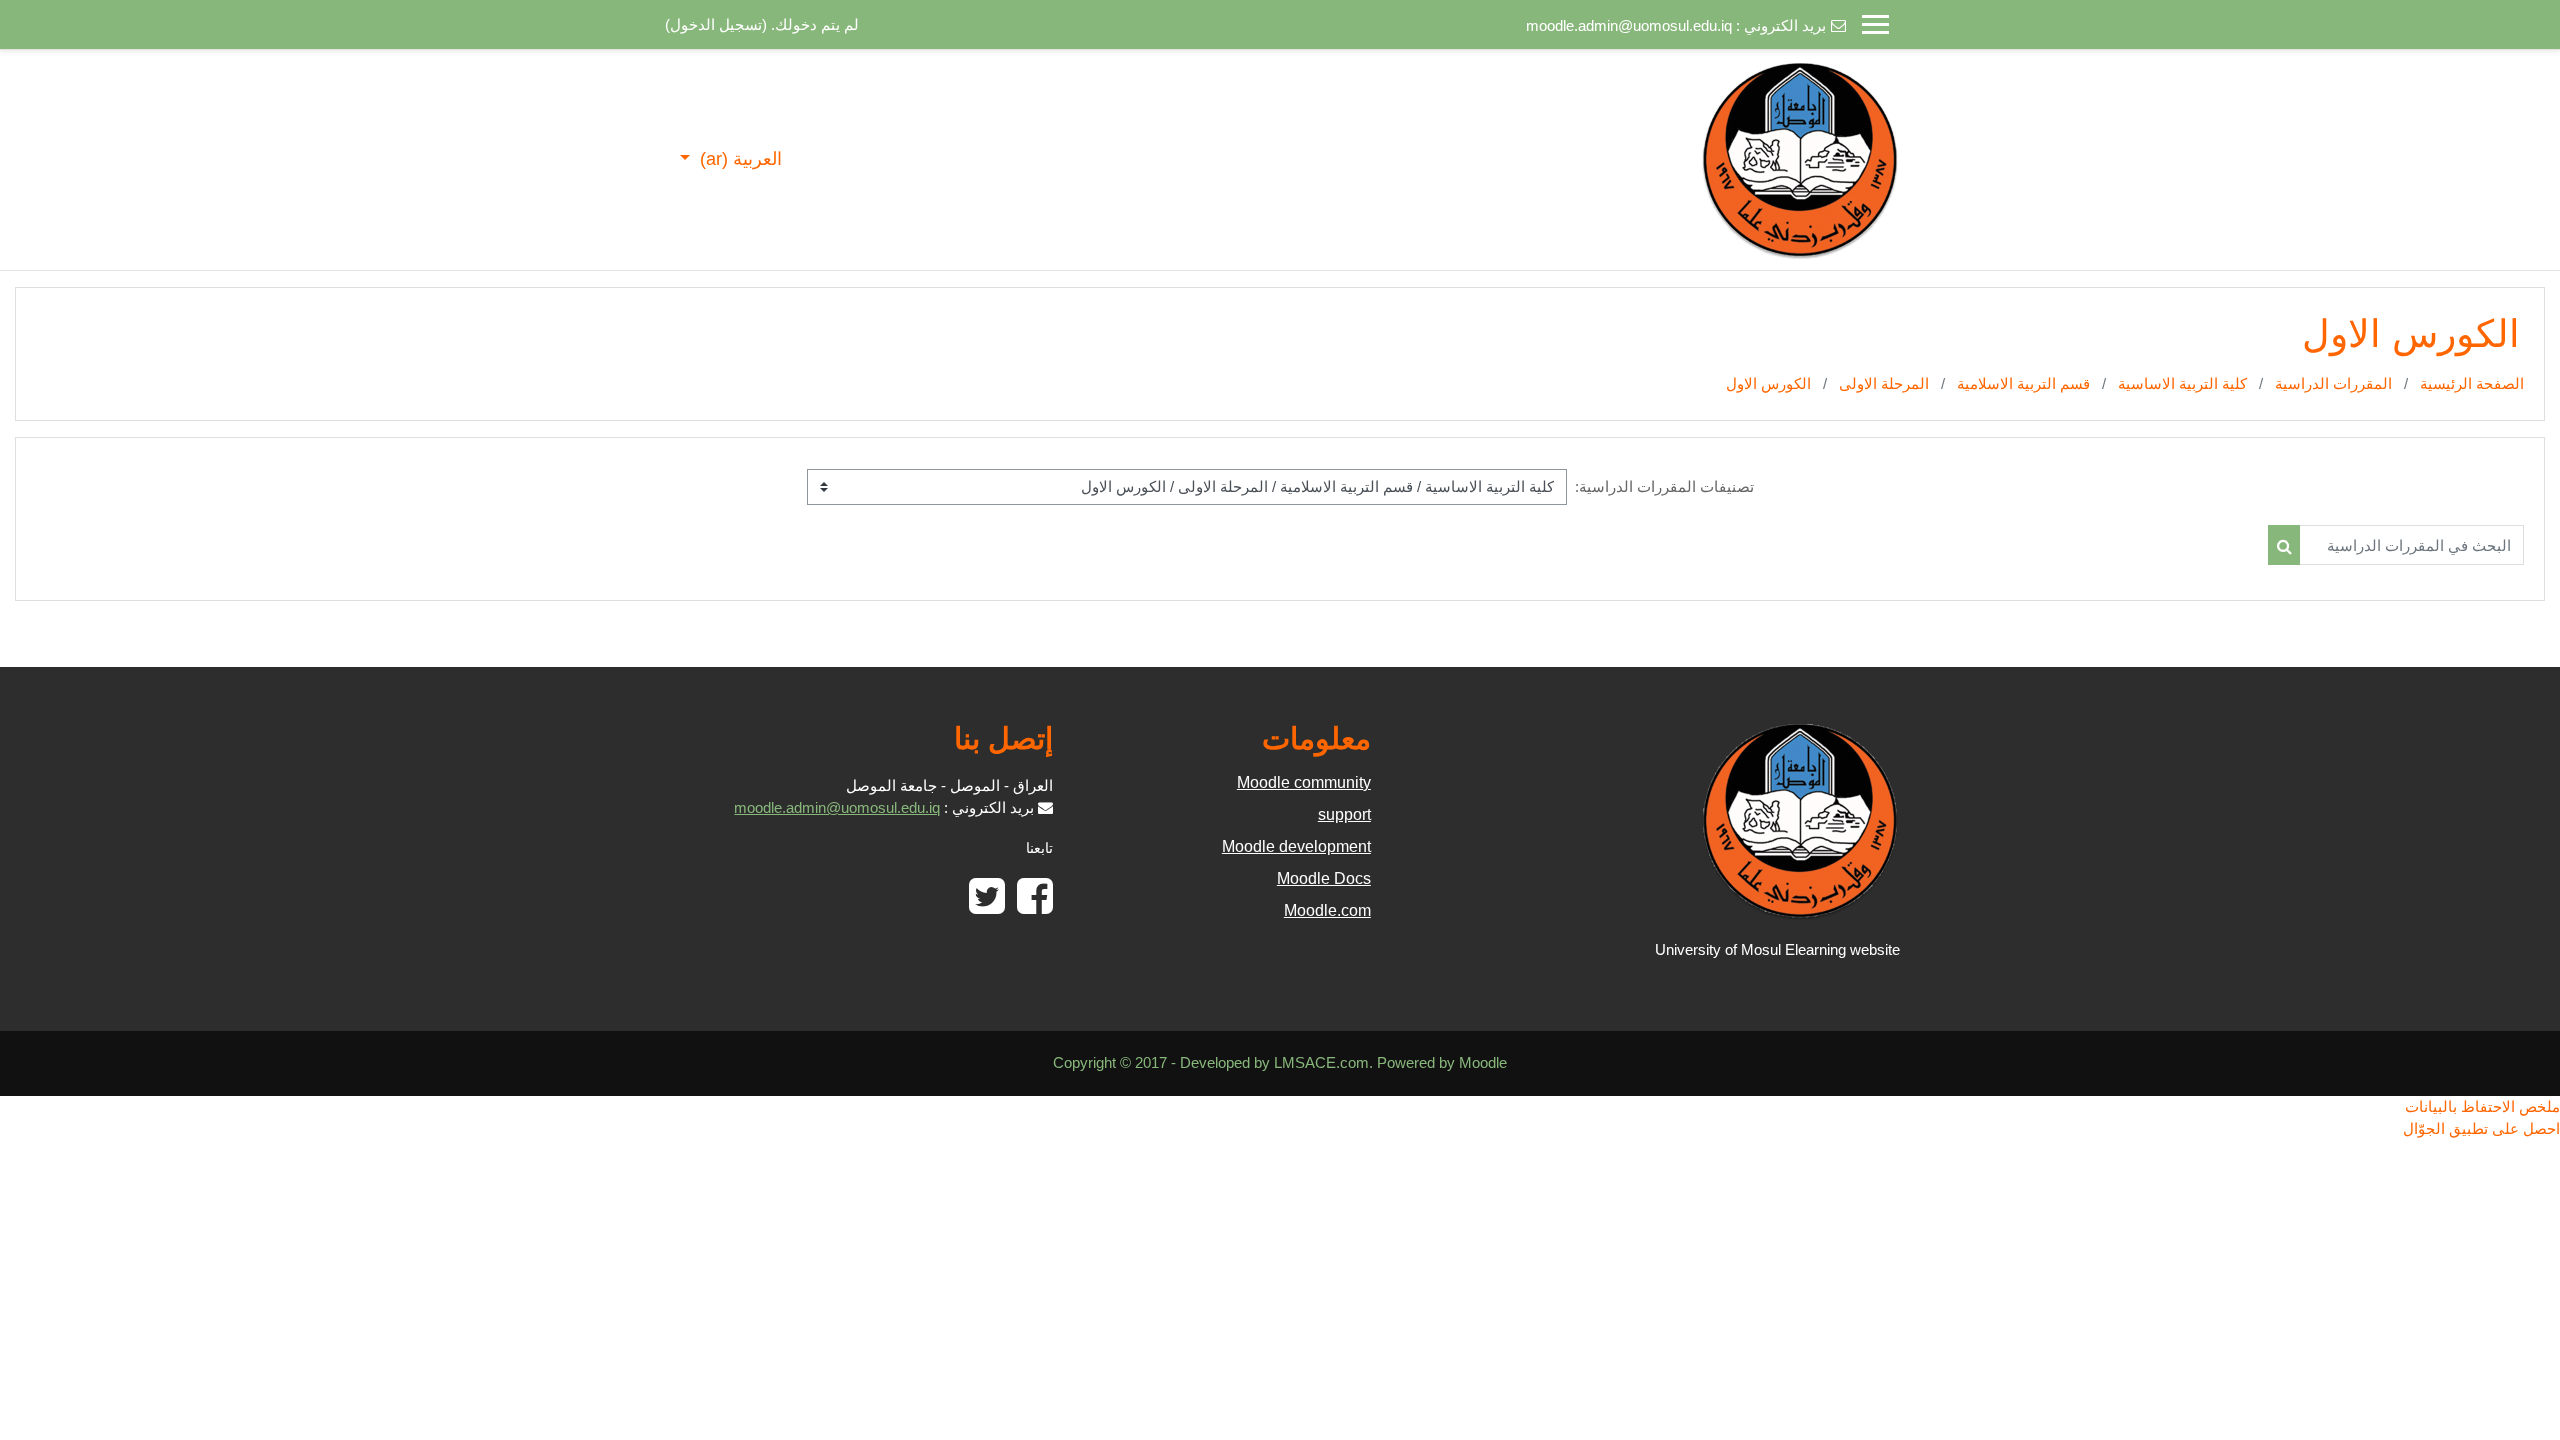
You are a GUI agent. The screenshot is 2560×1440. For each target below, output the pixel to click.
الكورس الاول (1768, 383)
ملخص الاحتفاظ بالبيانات (2482, 1106)
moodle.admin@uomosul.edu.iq (1629, 25)
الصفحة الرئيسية (2472, 383)
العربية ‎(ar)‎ (738, 159)
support (1344, 814)
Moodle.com (1327, 910)
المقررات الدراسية (2333, 383)
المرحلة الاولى (1884, 383)
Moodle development (1296, 846)
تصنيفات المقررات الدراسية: (1664, 486)
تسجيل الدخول (716, 24)
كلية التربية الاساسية (2182, 383)
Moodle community (1304, 782)
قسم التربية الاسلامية (2023, 383)
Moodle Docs (1324, 878)
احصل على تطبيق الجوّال (2481, 1128)
